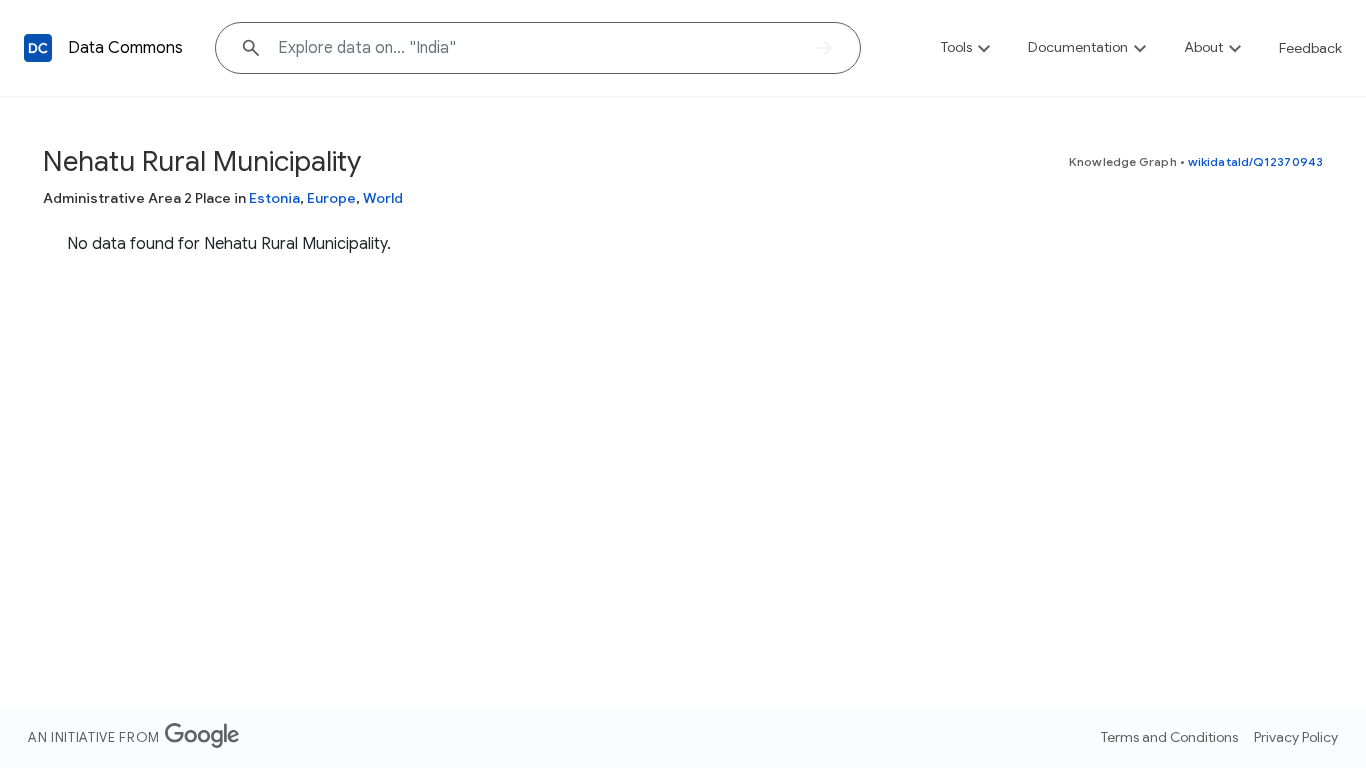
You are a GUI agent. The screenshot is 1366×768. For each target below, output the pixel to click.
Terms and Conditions (1169, 737)
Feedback (1310, 48)
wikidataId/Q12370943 (1255, 161)
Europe (331, 198)
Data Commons (125, 48)
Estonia (274, 198)
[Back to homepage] (38, 48)
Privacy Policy (1296, 737)
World (383, 198)
